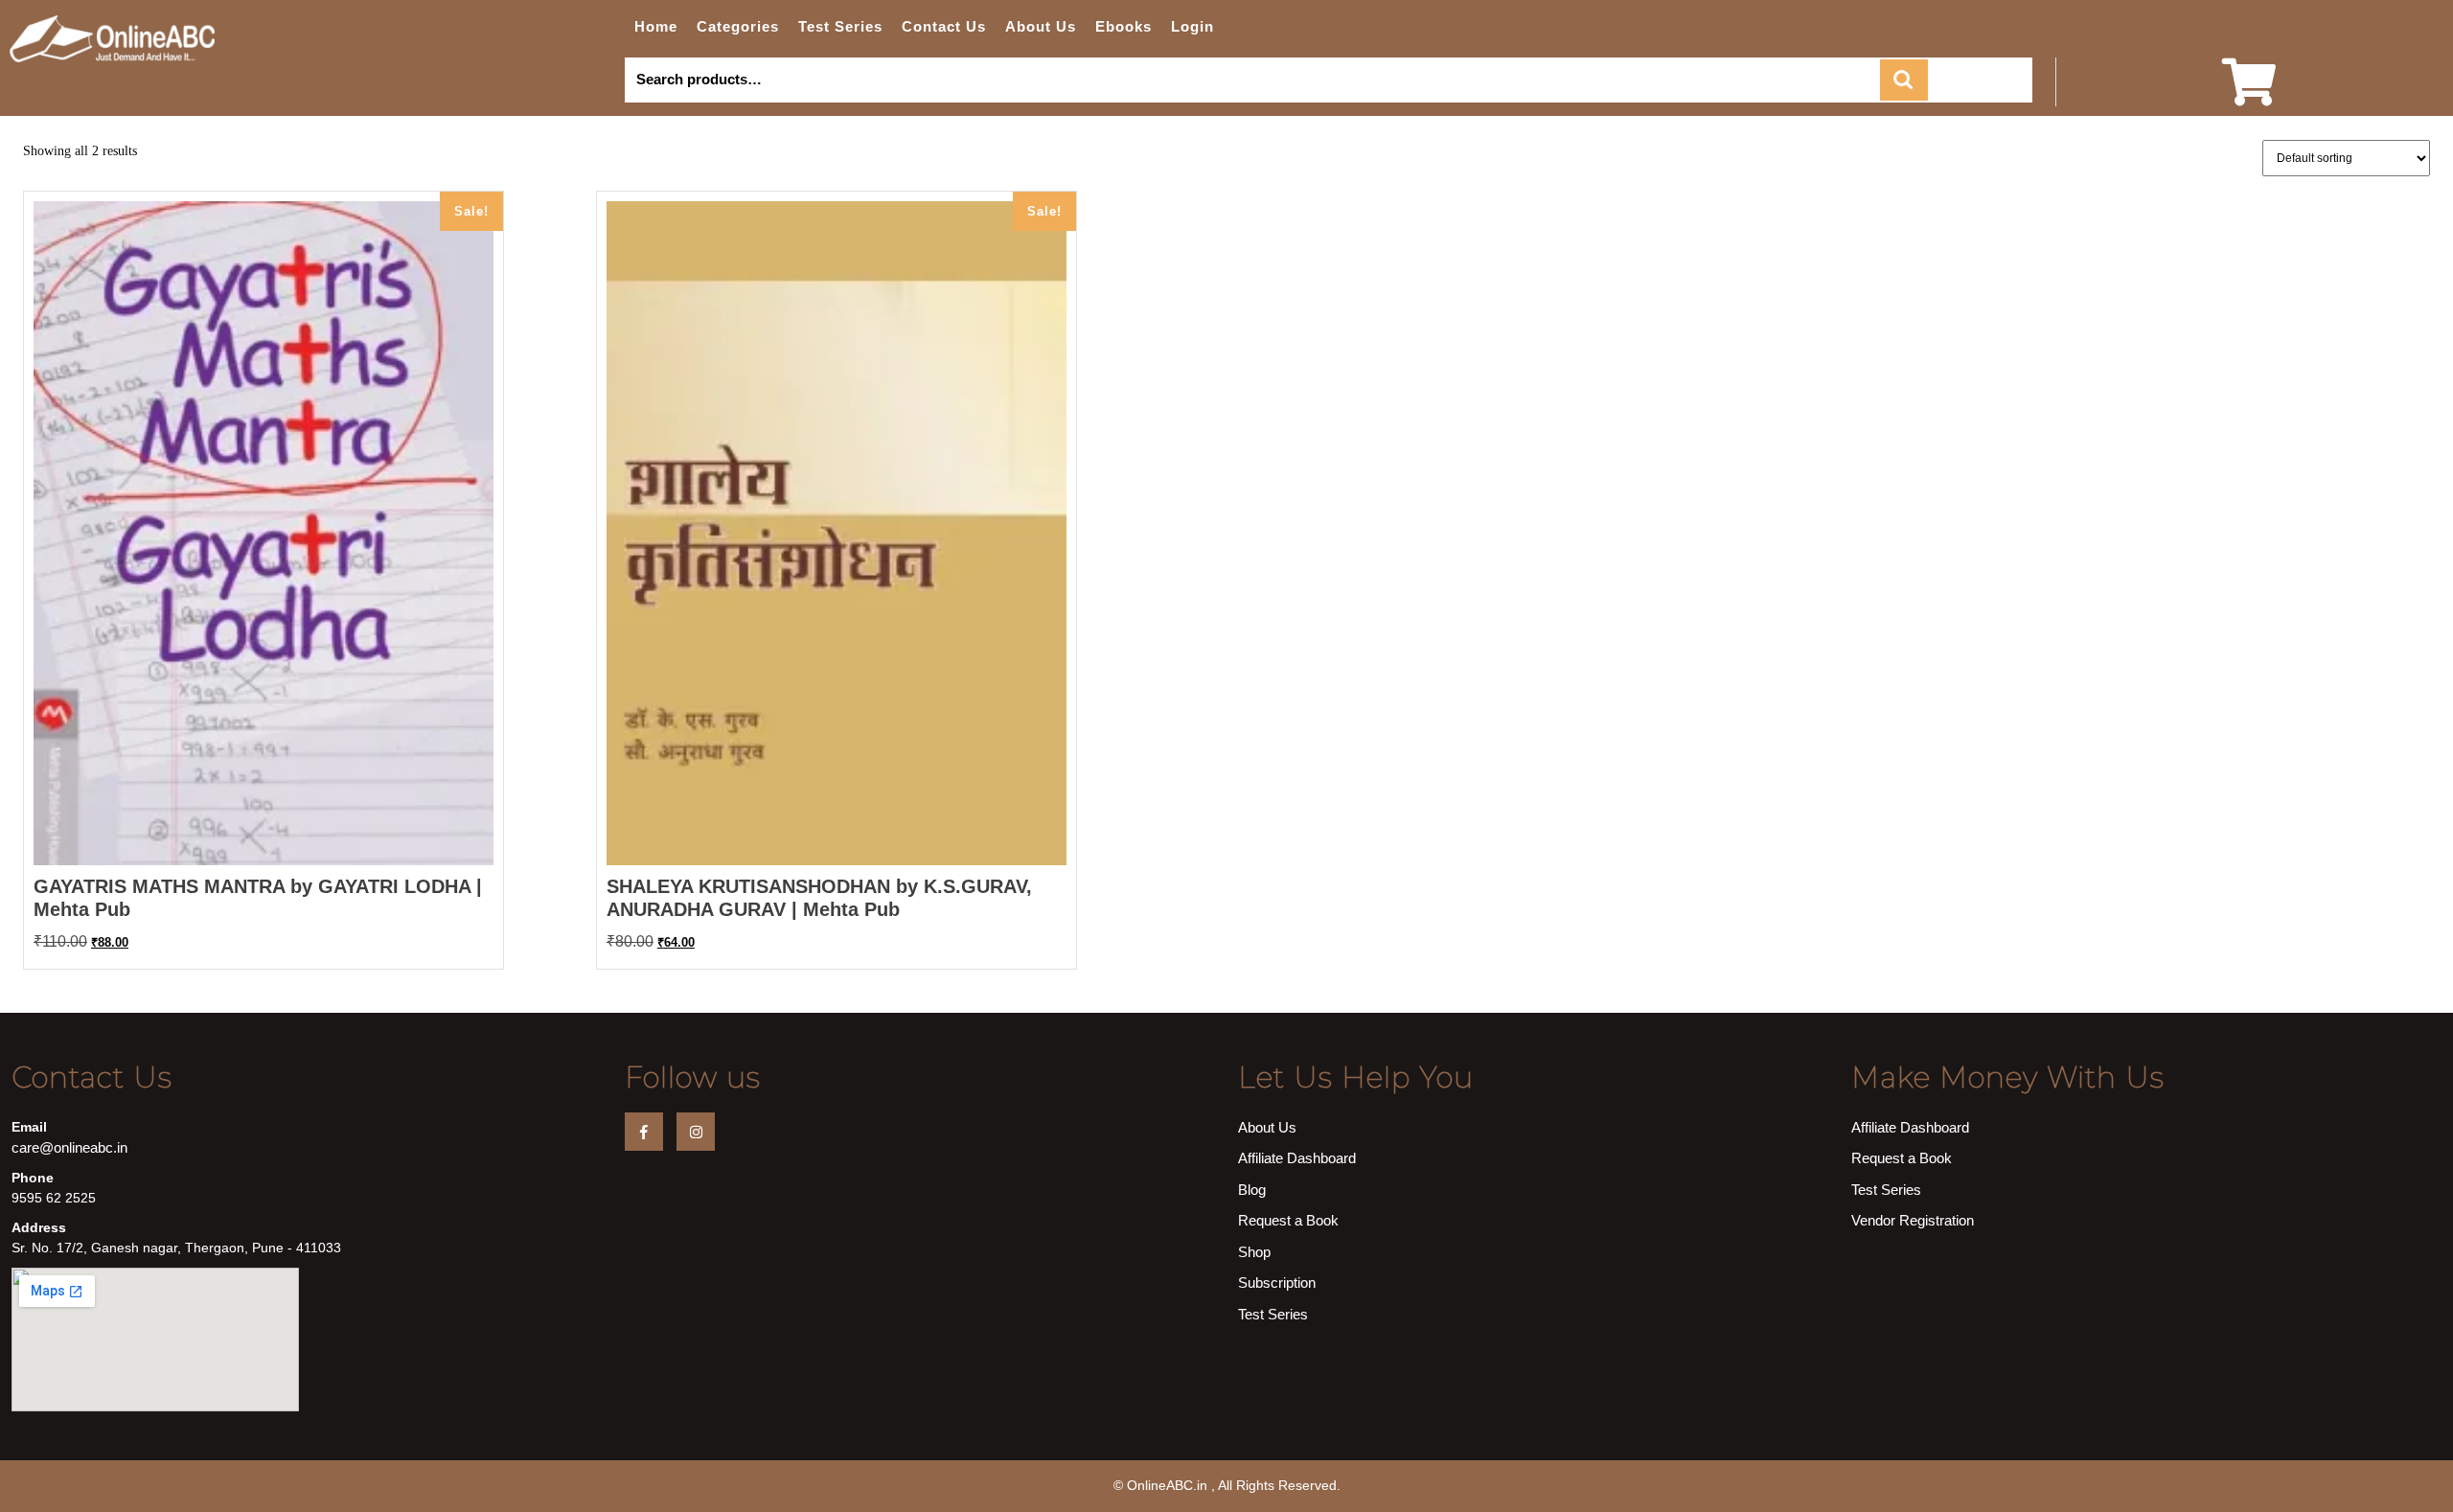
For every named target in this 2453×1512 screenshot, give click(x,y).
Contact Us (944, 26)
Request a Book (1288, 1220)
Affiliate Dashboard (1297, 1158)
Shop (1254, 1252)
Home (656, 26)
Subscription (1277, 1283)
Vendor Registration (1913, 1220)
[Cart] (2249, 94)
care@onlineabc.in (69, 1147)
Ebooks (1123, 26)
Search (1904, 80)
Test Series (840, 26)
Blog (1252, 1190)
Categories (738, 26)
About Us (1041, 26)
